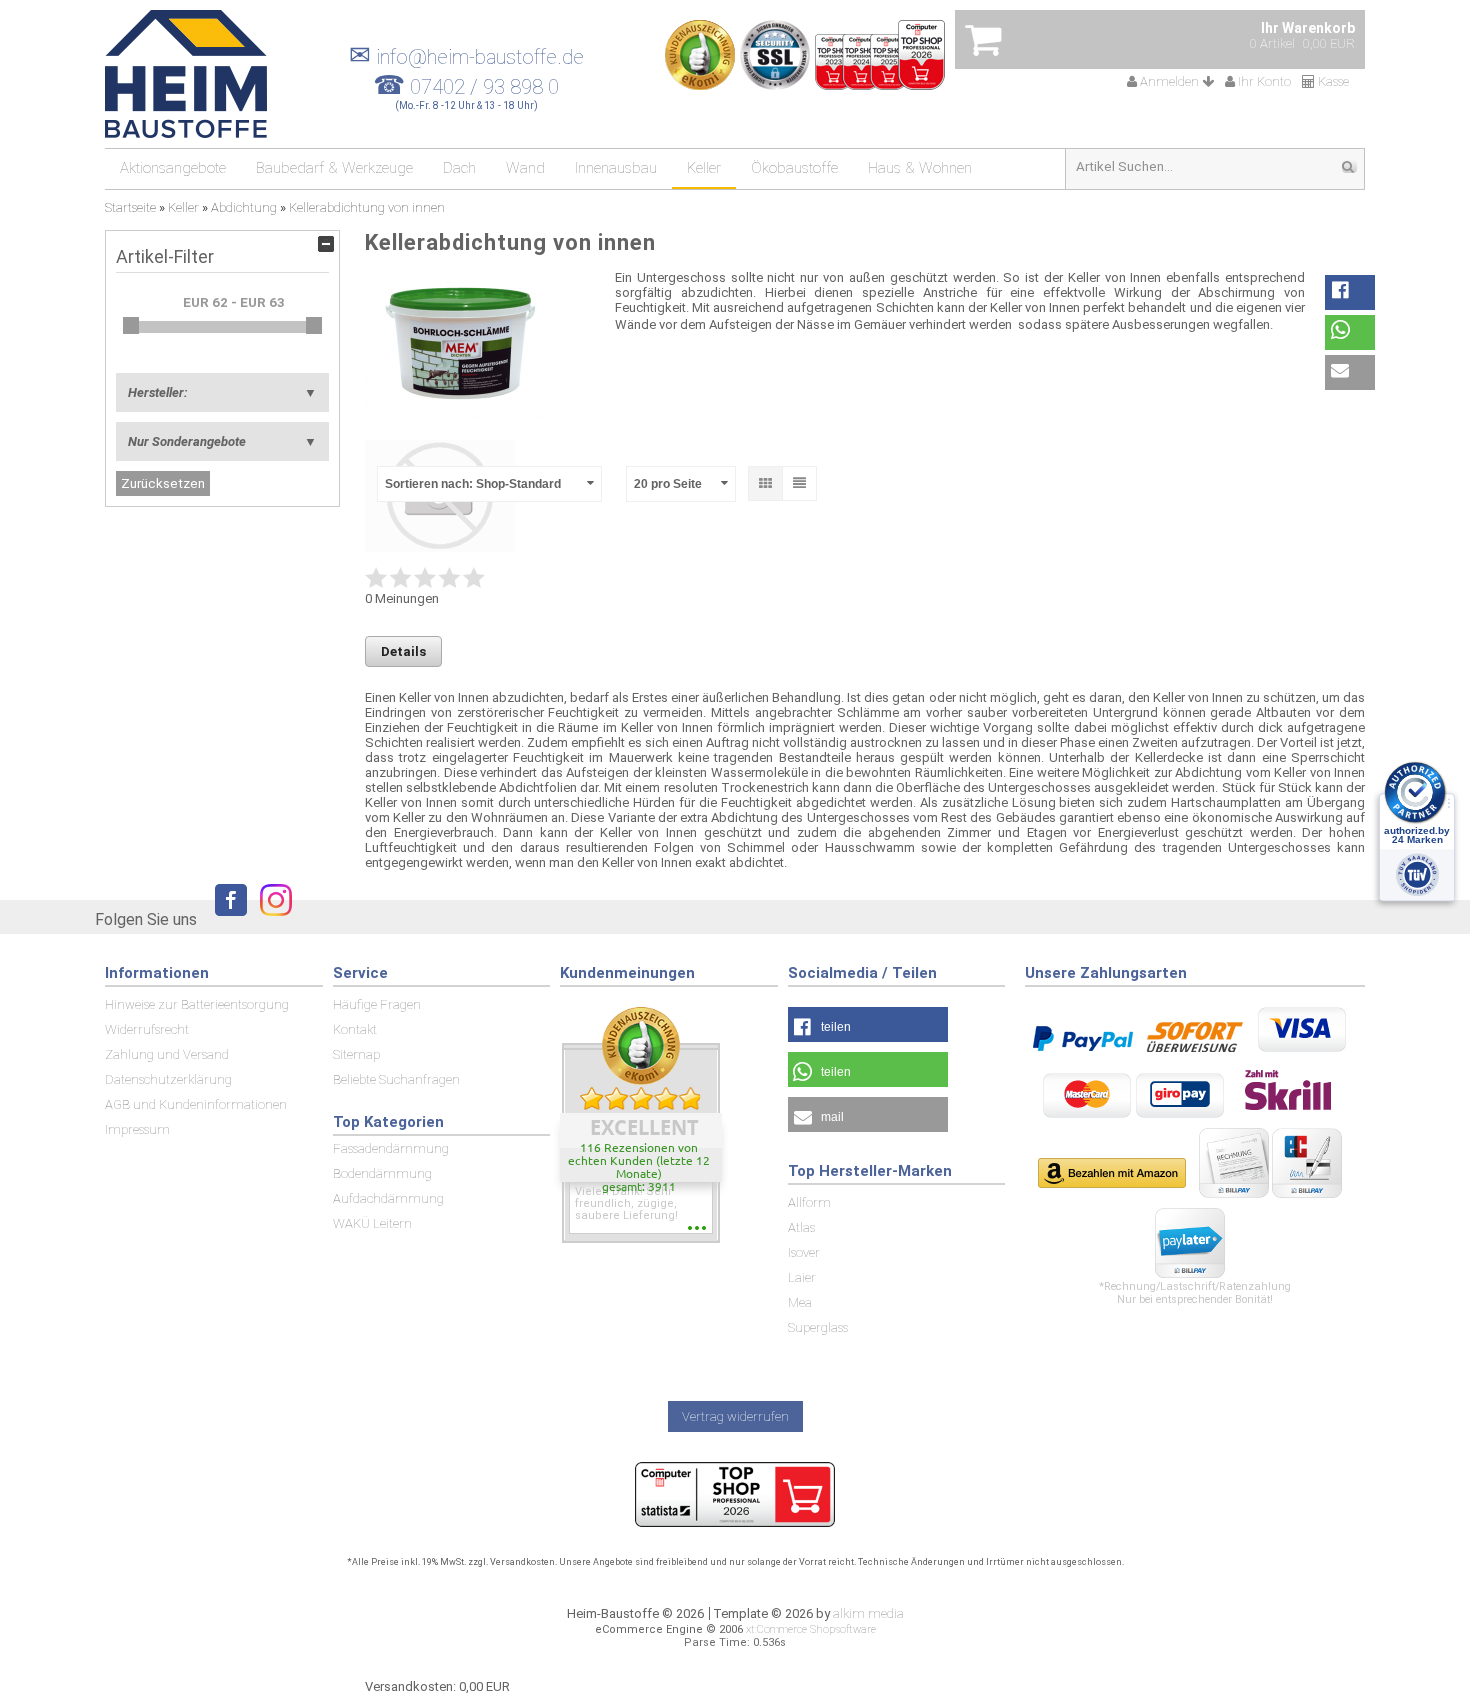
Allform (809, 1202)
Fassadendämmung (391, 1148)
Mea (800, 1302)
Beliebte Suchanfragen (396, 1079)
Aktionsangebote (173, 168)
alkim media (868, 1613)
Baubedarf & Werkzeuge (334, 168)
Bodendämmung (382, 1173)
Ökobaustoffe (794, 168)
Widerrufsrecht (147, 1029)
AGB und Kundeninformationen (196, 1104)
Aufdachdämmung (388, 1198)
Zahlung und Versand (167, 1054)
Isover (804, 1252)
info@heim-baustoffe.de (466, 57)
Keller (704, 168)
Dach (459, 168)
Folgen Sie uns (146, 919)
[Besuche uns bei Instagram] (271, 918)
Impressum (137, 1129)
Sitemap (356, 1054)
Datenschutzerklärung (168, 1079)
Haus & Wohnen (920, 168)
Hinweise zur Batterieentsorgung (197, 1004)
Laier (802, 1277)
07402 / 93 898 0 (484, 87)
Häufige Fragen (377, 1004)
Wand (525, 168)
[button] (1350, 292)
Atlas (801, 1227)
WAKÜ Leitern (372, 1223)
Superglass (818, 1327)
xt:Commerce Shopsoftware (811, 1629)
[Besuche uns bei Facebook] (226, 918)
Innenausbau (616, 168)
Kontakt (355, 1029)
